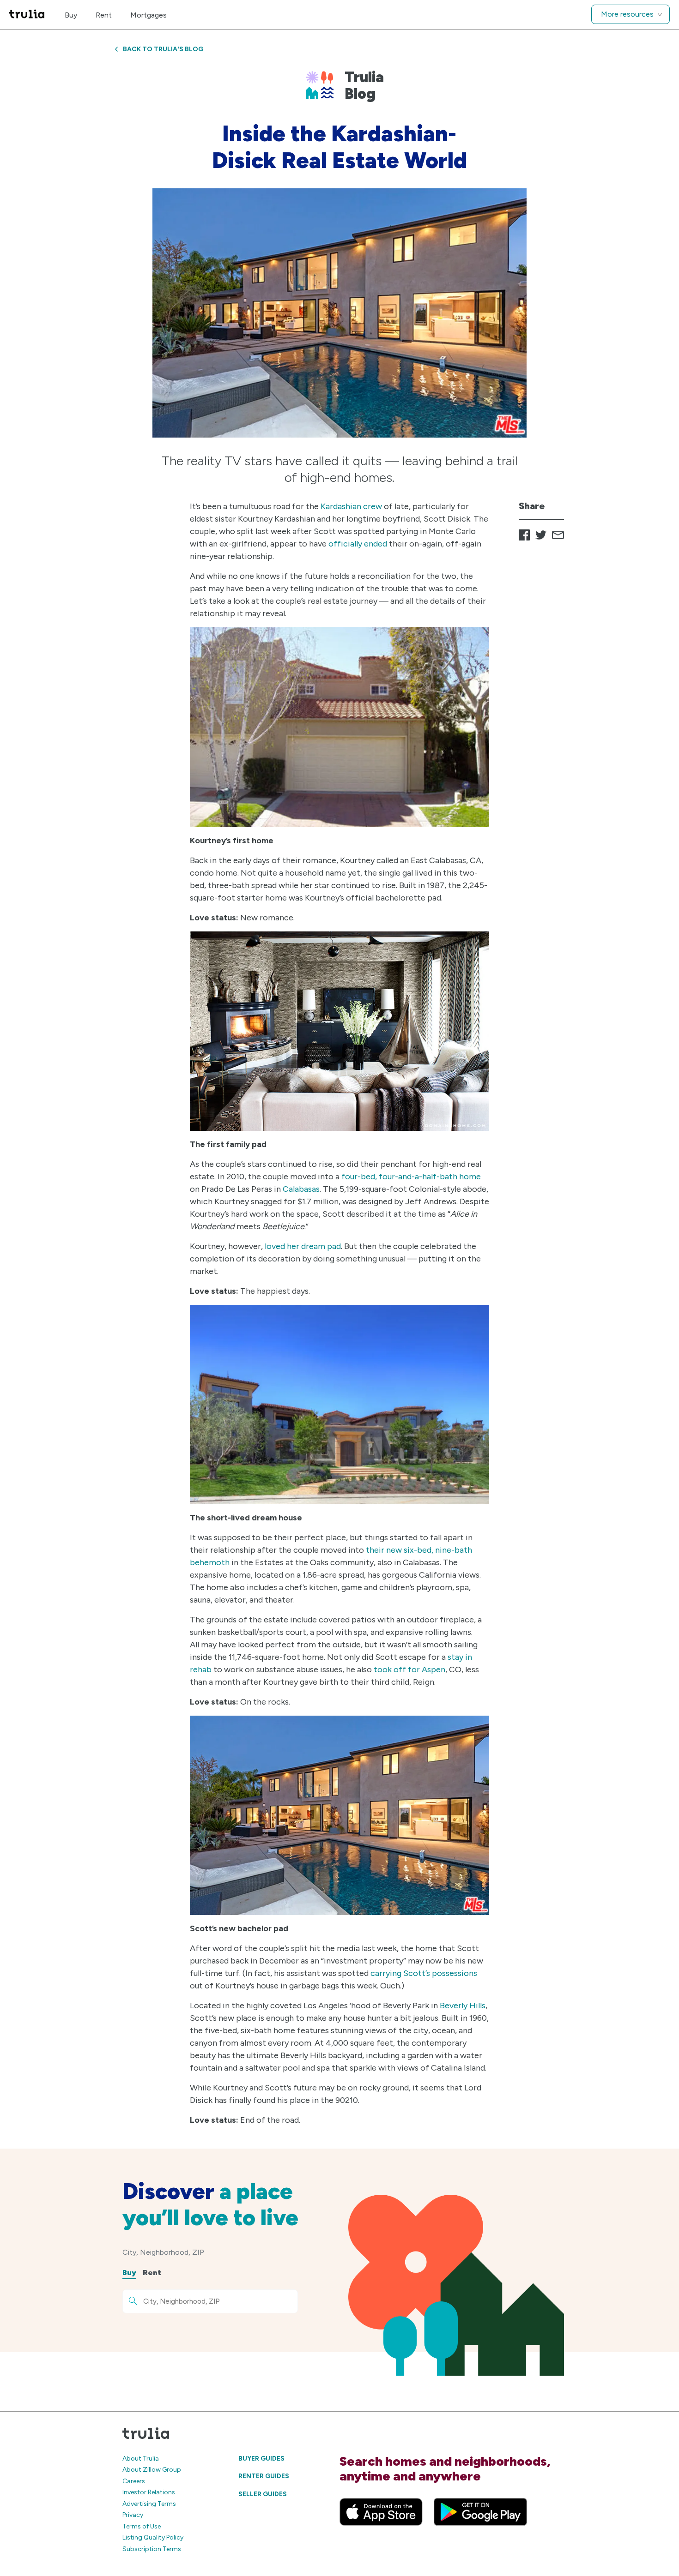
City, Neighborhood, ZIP (163, 2252)
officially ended (358, 544)
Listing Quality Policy (153, 2537)
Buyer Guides (261, 2459)
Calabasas (301, 1189)
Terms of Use (142, 2526)
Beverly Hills (463, 2006)
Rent (104, 15)
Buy (71, 15)
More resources (627, 14)
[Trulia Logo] (27, 15)
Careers (134, 2481)
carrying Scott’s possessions (424, 1973)
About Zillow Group (152, 2470)
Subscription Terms (152, 2549)
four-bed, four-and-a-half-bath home (411, 1177)
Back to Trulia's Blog (163, 49)
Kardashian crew (351, 506)
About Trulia (141, 2459)
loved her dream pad (303, 1246)
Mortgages (149, 15)
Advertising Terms (149, 2504)
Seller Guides (263, 2494)
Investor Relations (149, 2492)
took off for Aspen (409, 1669)
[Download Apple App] (381, 2512)
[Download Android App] (480, 2512)
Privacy (133, 2515)
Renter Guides (264, 2476)
